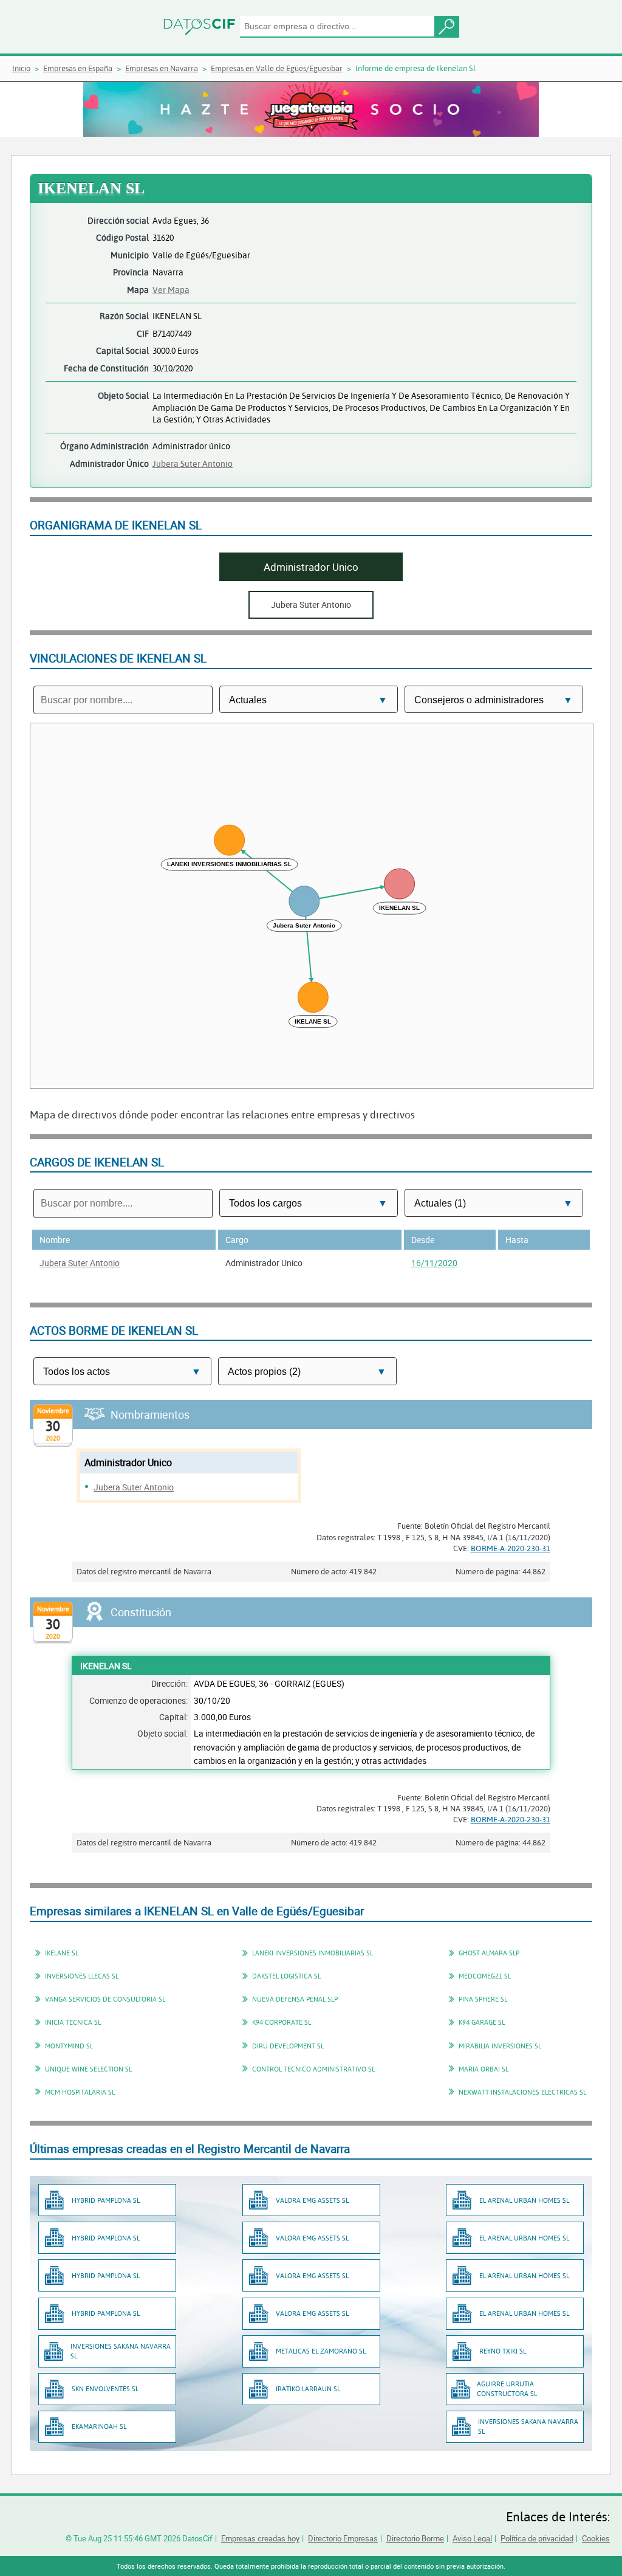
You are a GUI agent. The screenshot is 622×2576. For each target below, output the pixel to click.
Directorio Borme (415, 2538)
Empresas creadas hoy (260, 2538)
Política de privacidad (537, 2538)
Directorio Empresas (343, 2538)
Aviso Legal (472, 2538)
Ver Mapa (171, 290)
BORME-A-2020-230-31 (511, 1548)
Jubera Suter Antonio (193, 463)
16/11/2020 (434, 1263)
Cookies (596, 2538)
